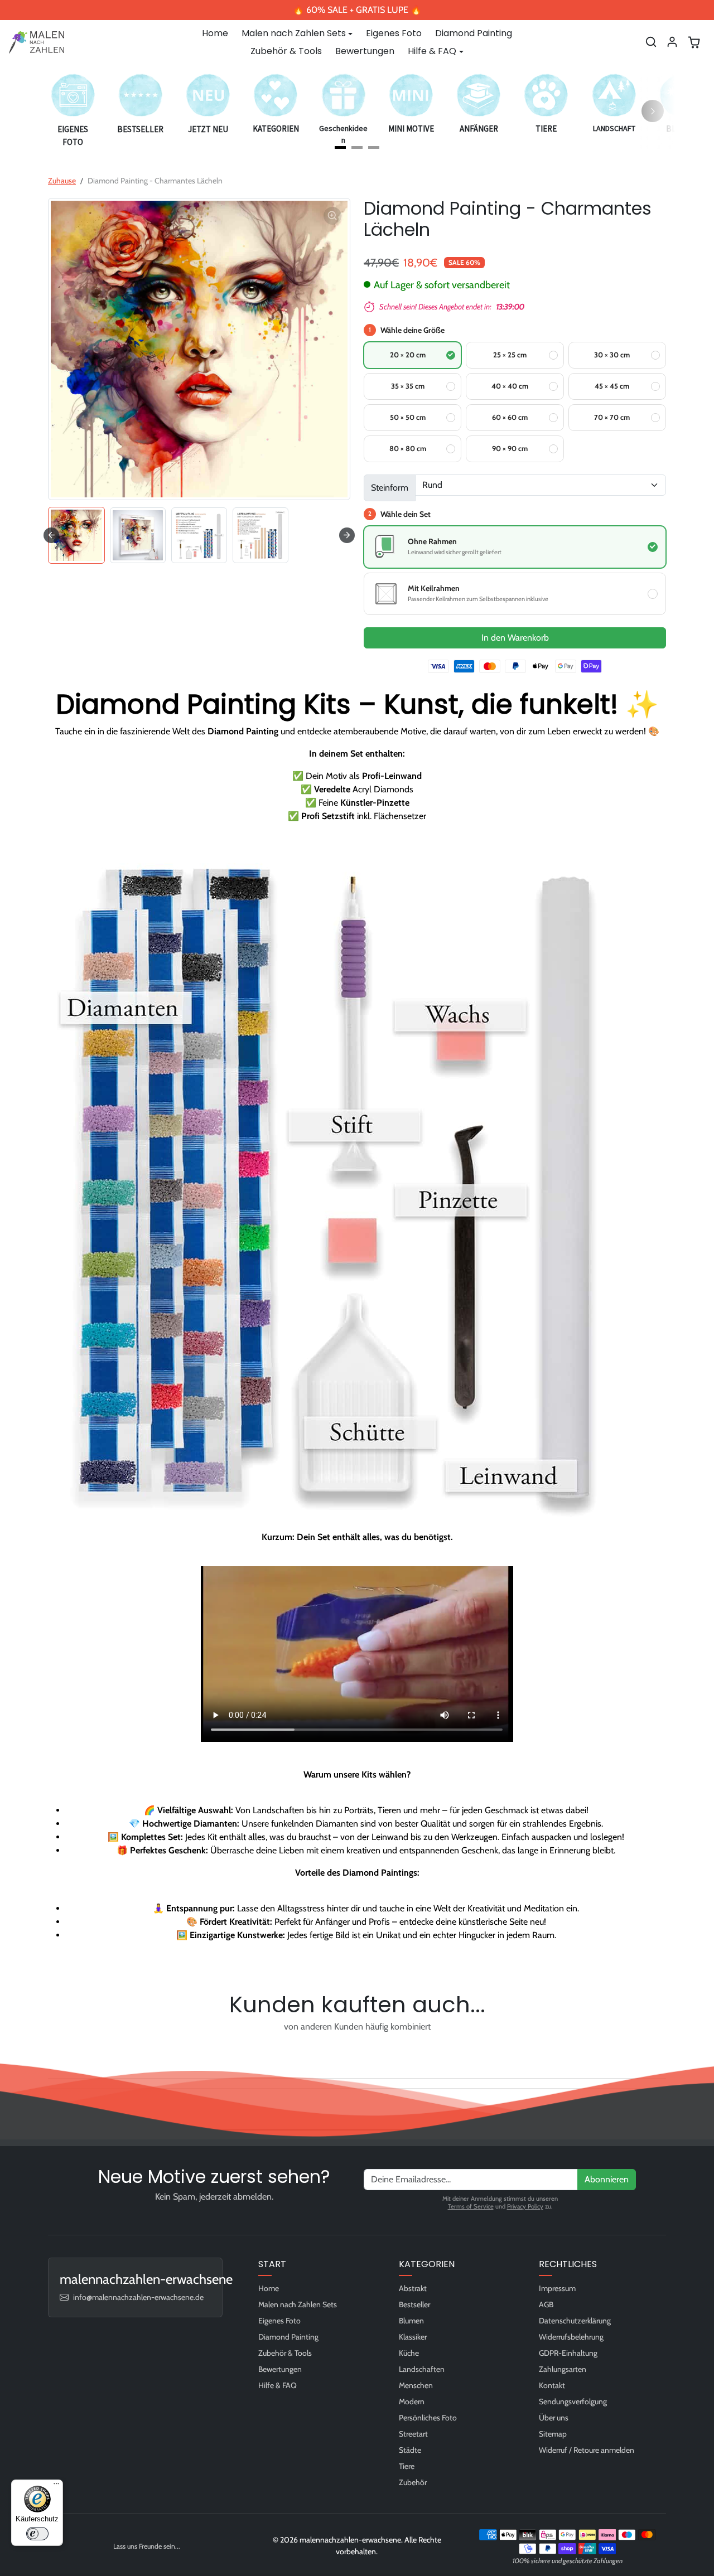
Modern (412, 2401)
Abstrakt (413, 2288)
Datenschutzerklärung (575, 2321)
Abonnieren (607, 2179)
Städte (410, 2450)
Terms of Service (471, 2206)
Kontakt (552, 2385)
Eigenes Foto (394, 33)
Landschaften (422, 2369)
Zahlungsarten (563, 2369)
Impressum (557, 2288)
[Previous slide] (51, 2052)
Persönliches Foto (428, 2418)
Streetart (413, 2434)
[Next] (653, 111)
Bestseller (414, 2304)
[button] (651, 42)
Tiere (407, 2466)
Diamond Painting (474, 33)
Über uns (554, 2418)
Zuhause (62, 181)
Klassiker (413, 2337)
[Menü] (56, 2486)
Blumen (411, 2321)
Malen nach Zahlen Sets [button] (294, 33)
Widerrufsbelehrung (571, 2337)
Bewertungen (365, 51)
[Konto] (672, 42)
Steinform (390, 488)
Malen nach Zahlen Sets (298, 2304)
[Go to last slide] (51, 535)
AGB (546, 2304)
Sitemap (553, 2434)
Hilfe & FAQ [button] (432, 51)
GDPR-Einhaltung (568, 2353)
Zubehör (413, 2482)
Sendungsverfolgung (573, 2401)
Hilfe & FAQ (278, 2385)
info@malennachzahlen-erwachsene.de (138, 2297)
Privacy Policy (525, 2206)
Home (215, 33)
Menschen (416, 2385)
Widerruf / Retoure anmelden (587, 2450)
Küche (409, 2353)
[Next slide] (347, 535)
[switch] (37, 2534)
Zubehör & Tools (286, 51)
